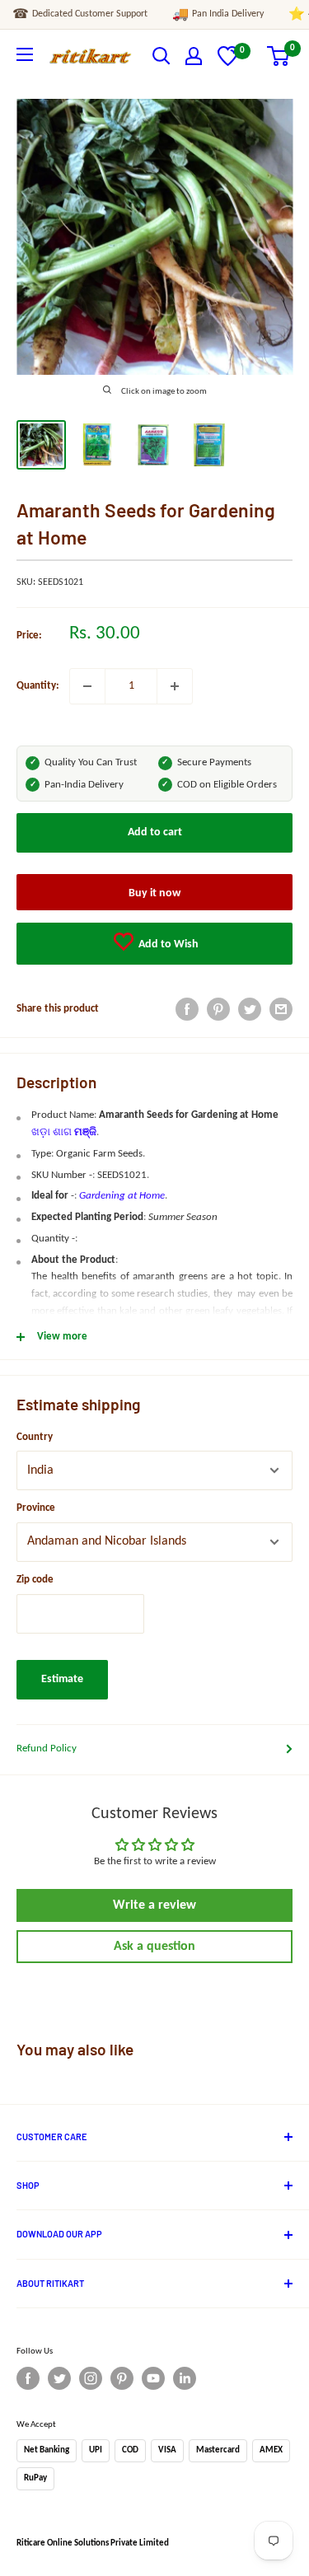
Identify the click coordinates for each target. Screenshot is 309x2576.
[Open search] (162, 56)
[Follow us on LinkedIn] (185, 2378)
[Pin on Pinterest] (218, 1009)
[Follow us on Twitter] (59, 2378)
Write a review (154, 1905)
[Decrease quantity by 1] (87, 686)
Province (36, 1508)
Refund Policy (47, 1749)
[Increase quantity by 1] (175, 686)
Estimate (62, 1679)
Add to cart (155, 832)
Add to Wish (167, 944)
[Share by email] (281, 1009)
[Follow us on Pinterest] (122, 2378)
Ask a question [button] (154, 1947)
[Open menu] (25, 54)
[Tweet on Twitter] (250, 1009)
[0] (228, 63)
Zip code (35, 1580)
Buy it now (154, 893)
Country (35, 1437)
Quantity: (38, 686)
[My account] (194, 56)
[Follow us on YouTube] (153, 2378)
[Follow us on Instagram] (91, 2378)
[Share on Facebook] (187, 1009)
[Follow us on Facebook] (28, 2378)
